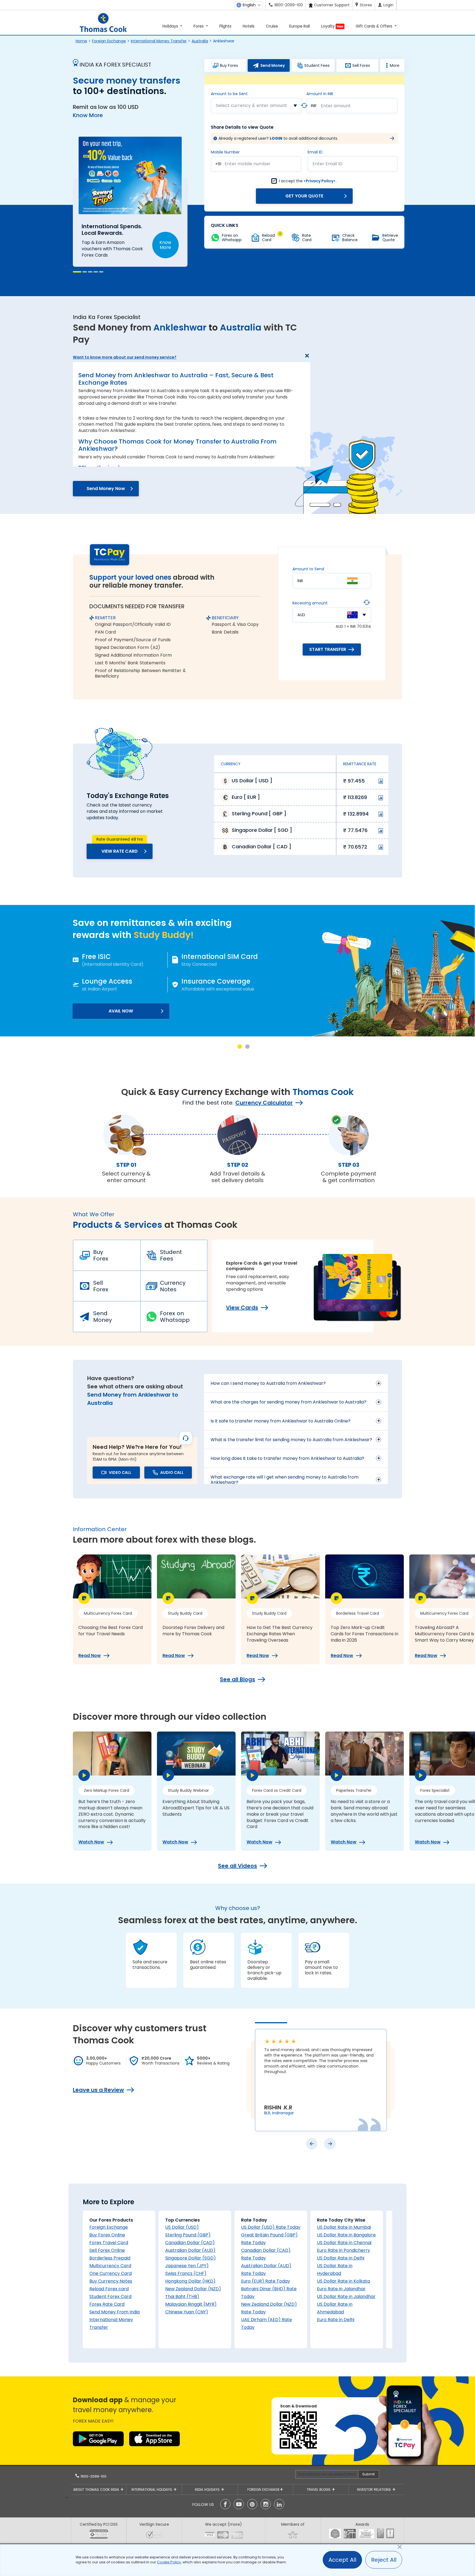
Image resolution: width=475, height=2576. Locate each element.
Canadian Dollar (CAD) (190, 2243)
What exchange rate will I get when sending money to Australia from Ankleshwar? (285, 1480)
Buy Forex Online (107, 2235)
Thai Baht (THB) (182, 2296)
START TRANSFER (328, 649)
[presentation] (312, 2144)
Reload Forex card (109, 2289)
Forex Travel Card (109, 2243)
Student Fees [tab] (317, 65)
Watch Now (91, 1842)
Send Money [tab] (273, 65)
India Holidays (208, 2490)
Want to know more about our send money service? (125, 357)
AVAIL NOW (121, 1011)
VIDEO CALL (120, 1473)
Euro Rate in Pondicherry (343, 2250)
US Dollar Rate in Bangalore (346, 2235)
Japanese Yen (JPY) (187, 2266)
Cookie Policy (169, 2562)
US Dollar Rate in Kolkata (343, 2281)
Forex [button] (199, 26)
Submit (368, 2474)
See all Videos (237, 1866)
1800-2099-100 (93, 2476)
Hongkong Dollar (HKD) (190, 2281)
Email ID (315, 152)
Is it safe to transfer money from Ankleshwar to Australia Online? (281, 1421)
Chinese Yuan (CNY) (187, 2312)
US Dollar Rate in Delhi (341, 2258)
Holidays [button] (171, 26)
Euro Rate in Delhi (336, 2320)
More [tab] (395, 65)
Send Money (103, 1317)
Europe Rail (299, 26)
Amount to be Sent (229, 94)
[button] (75, 272)
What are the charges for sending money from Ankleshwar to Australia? (288, 1402)
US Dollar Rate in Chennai (344, 2243)
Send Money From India (114, 2312)
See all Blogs (237, 1679)
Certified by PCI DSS (99, 2524)
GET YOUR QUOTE (304, 196)
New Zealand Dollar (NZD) (193, 2289)
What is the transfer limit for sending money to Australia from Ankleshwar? (291, 1440)
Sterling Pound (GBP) (188, 2235)
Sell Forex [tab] (361, 65)
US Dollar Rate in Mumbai (344, 2227)
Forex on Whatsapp (175, 1317)
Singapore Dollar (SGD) (190, 2258)
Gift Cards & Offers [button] (375, 26)
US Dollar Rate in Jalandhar (346, 2296)
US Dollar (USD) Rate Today (271, 2227)
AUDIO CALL (172, 1473)
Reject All (384, 2560)
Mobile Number (225, 152)
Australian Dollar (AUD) (190, 2250)
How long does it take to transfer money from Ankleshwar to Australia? (287, 1458)
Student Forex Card (110, 2296)
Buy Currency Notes (111, 2281)
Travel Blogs (319, 2490)
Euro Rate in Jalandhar (341, 2289)
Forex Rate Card (107, 2304)
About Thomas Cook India (97, 2490)
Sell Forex (101, 1286)
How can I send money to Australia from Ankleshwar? (268, 1383)
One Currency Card (111, 2273)
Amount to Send (308, 569)
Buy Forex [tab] (229, 65)
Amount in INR (320, 94)
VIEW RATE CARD (120, 851)
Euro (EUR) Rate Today (266, 2281)
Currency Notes (173, 1286)
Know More (88, 115)
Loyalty (332, 26)
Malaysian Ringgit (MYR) (191, 2304)
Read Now (90, 1656)
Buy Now (163, 236)
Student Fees (171, 1255)
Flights (225, 26)
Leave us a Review (98, 2090)
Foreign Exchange (109, 41)
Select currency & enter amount (251, 105)
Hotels (249, 26)
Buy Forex (101, 1255)
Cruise (272, 26)
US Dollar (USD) (182, 2227)
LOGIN (276, 138)
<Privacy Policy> (320, 181)
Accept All (342, 2560)
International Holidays (152, 2490)
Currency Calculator (264, 1103)
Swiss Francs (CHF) (186, 2273)
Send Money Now (106, 488)
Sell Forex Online (107, 2250)
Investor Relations (375, 2490)
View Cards (242, 1308)
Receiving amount (310, 603)
